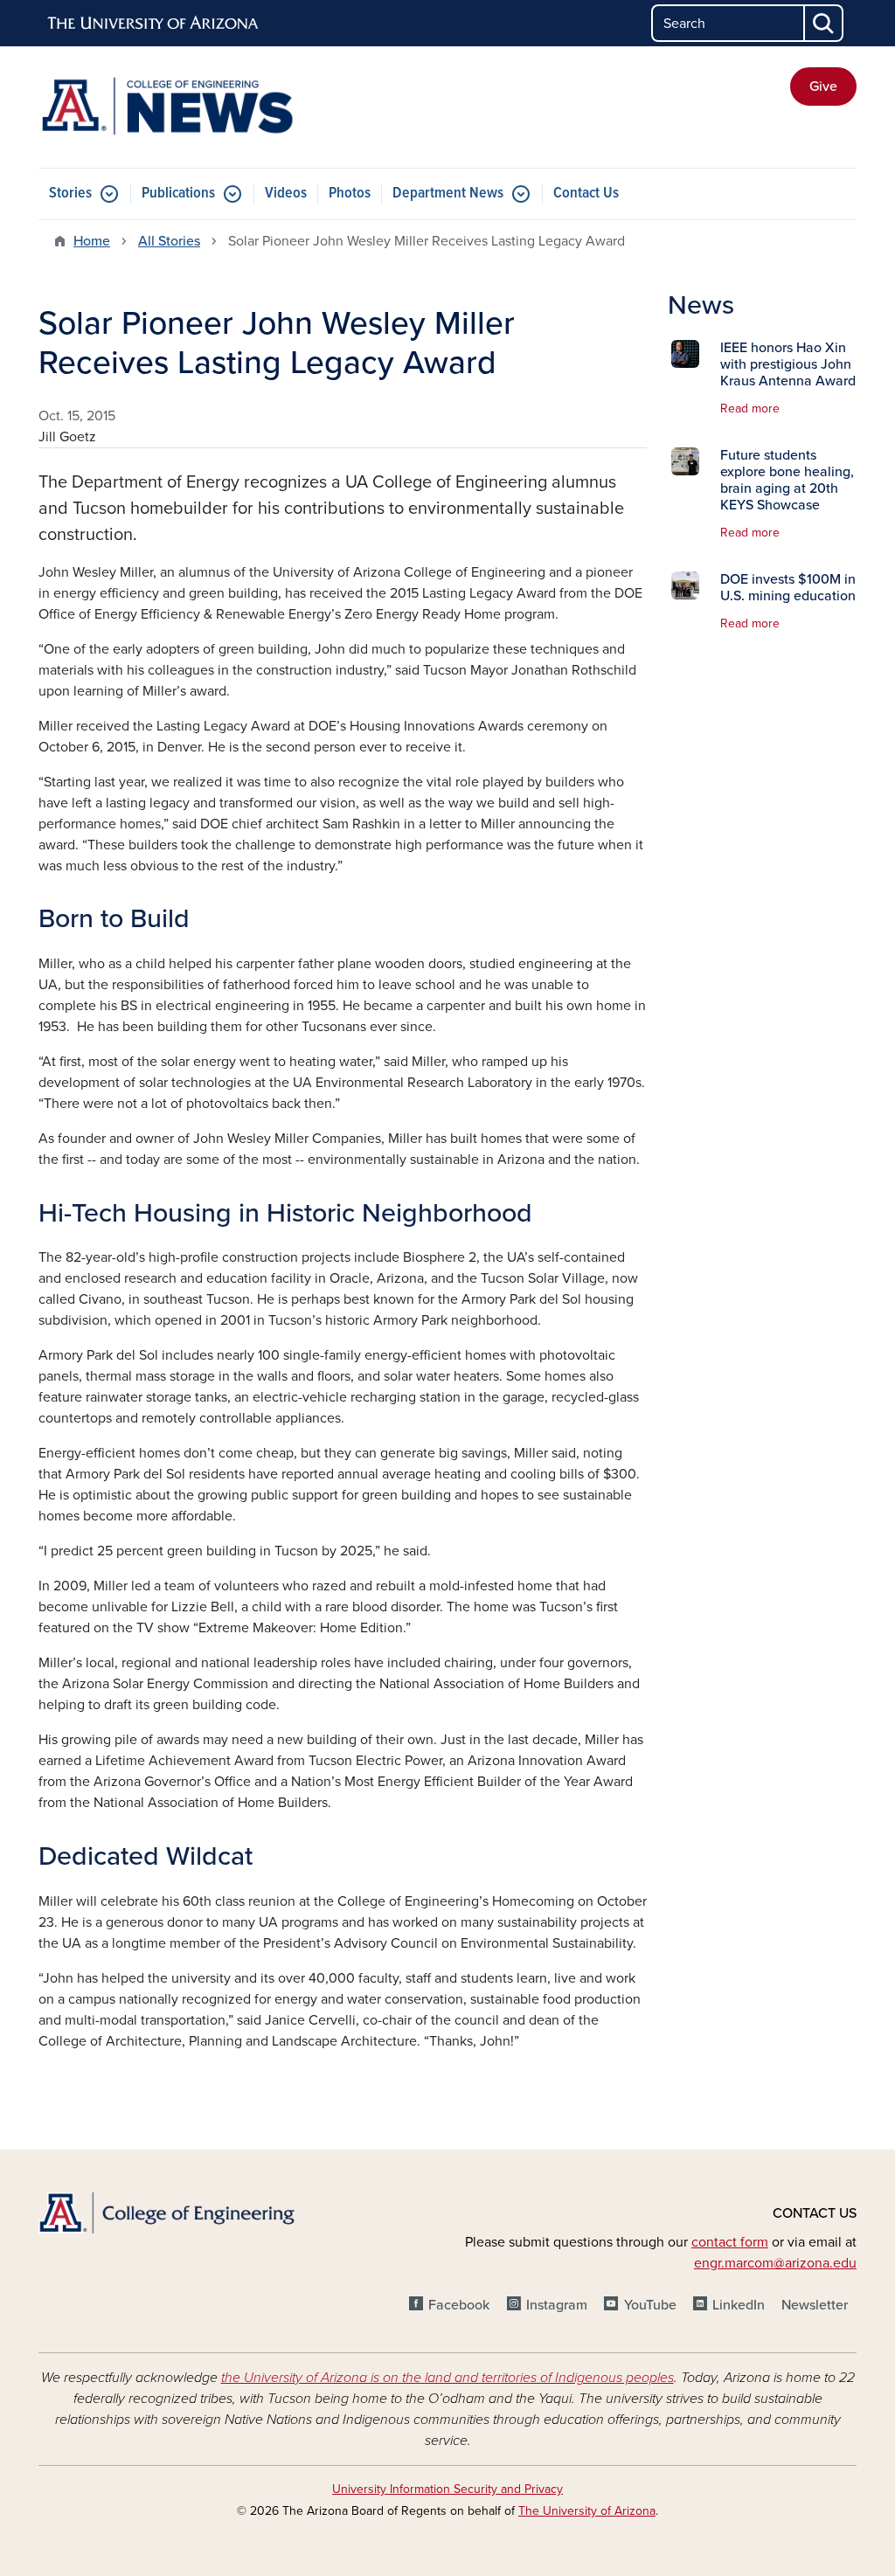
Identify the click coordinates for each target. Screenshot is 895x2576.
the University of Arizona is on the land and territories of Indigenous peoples (447, 2378)
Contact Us (586, 194)
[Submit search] (824, 23)
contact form (730, 2242)
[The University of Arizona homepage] (154, 24)
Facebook (459, 2305)
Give (823, 87)
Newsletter (815, 2305)
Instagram (557, 2305)
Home (92, 241)
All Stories (169, 241)
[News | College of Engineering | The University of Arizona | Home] (168, 107)
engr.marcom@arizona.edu (775, 2263)
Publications (178, 194)
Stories (70, 194)
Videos (286, 194)
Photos (350, 194)
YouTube (650, 2305)
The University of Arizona (587, 2511)
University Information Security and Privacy (447, 2489)
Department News (448, 194)
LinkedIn (739, 2305)
